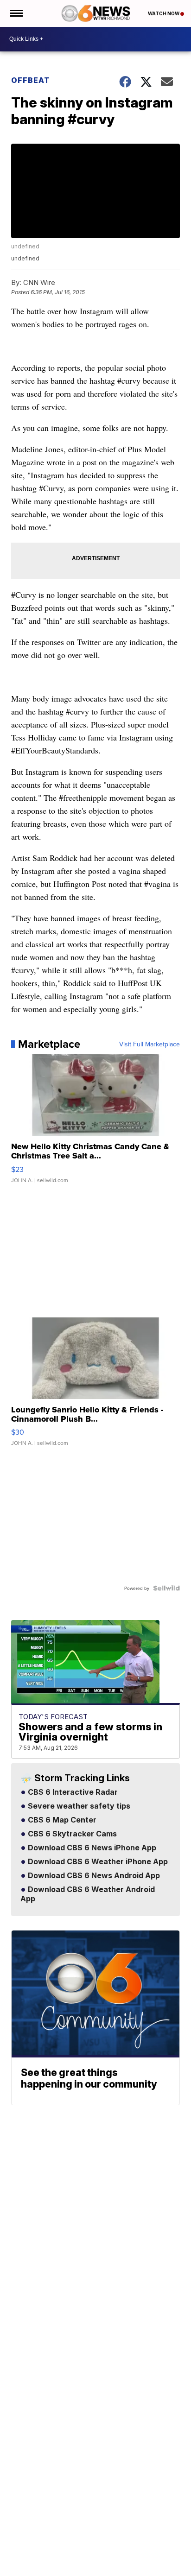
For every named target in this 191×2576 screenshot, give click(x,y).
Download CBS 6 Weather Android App (88, 1894)
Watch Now (164, 13)
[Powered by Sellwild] (166, 1588)
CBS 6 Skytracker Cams (71, 1834)
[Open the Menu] (16, 13)
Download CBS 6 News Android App (93, 1876)
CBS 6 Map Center (61, 1820)
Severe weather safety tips (78, 1806)
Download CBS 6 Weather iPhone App (97, 1862)
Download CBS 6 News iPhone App (91, 1848)
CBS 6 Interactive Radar (72, 1792)
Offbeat (31, 80)
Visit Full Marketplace (150, 1044)
